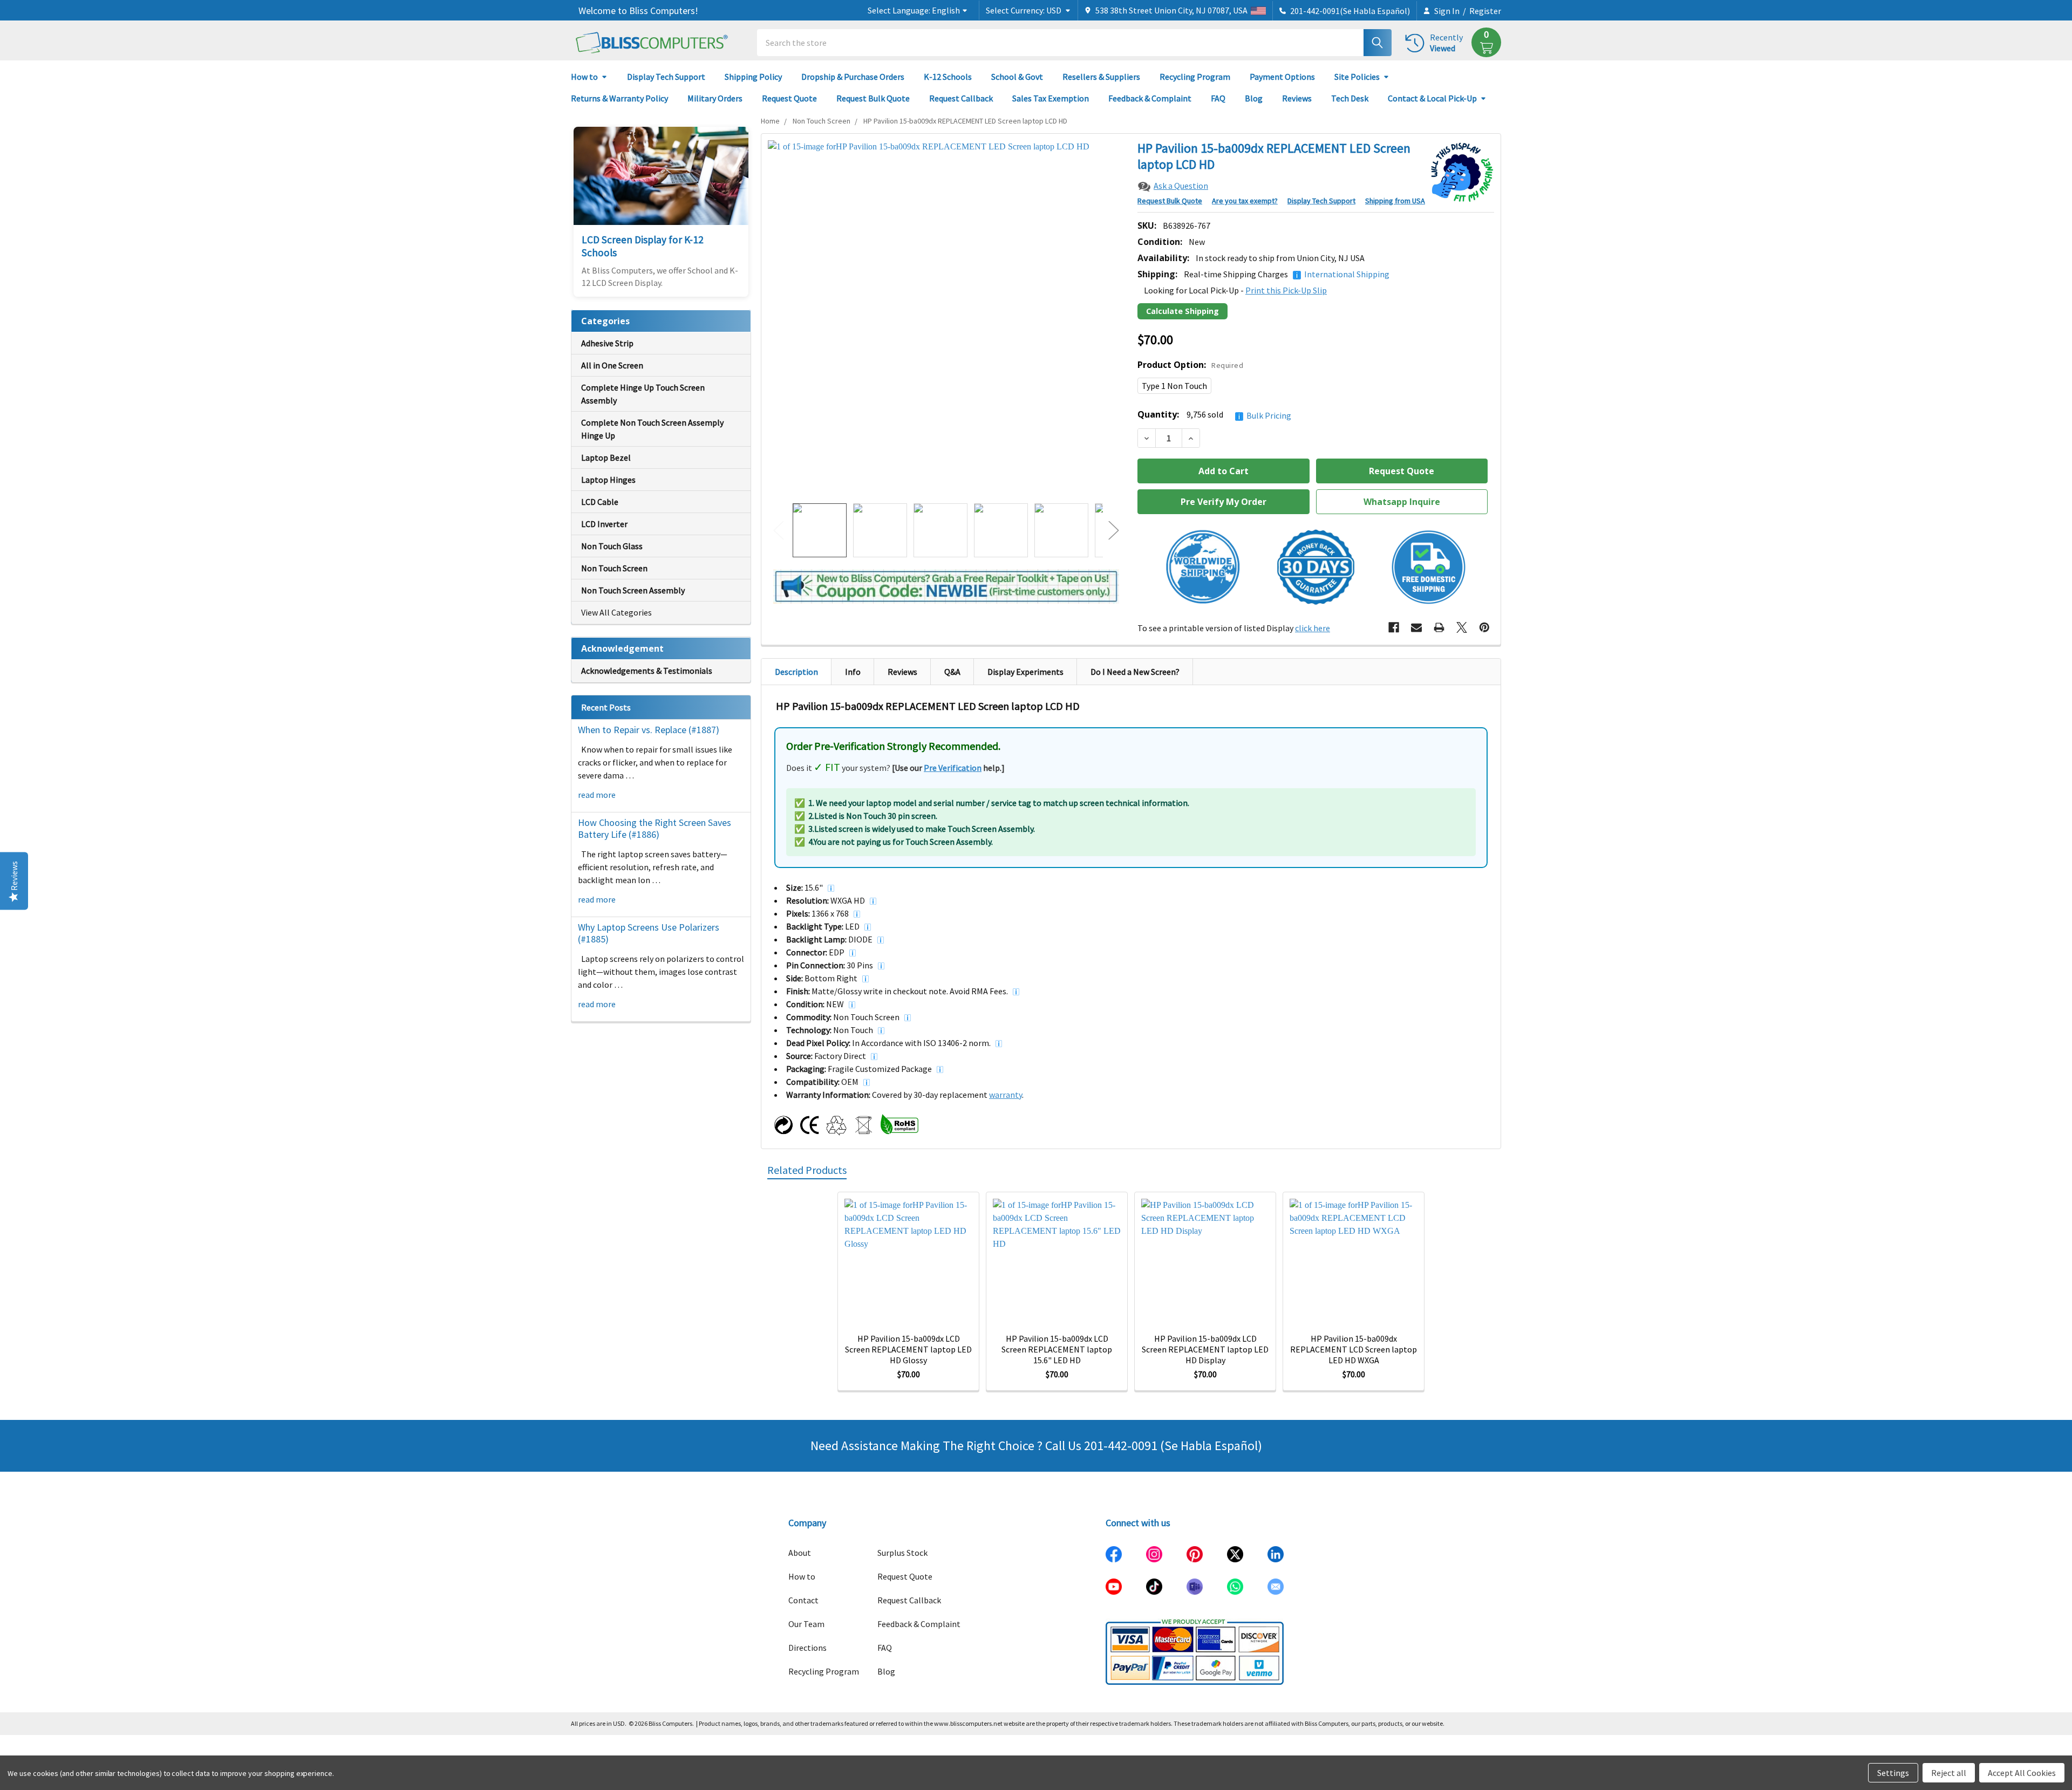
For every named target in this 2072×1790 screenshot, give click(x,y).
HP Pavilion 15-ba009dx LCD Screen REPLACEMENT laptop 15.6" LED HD (1057, 1349)
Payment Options (1282, 77)
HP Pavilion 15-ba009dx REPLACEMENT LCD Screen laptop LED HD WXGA (1354, 1349)
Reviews (1297, 98)
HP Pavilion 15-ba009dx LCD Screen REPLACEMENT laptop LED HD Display (1205, 1349)
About (800, 1553)
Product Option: (1190, 365)
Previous (779, 531)
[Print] (1439, 627)
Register (1485, 11)
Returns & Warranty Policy (619, 98)
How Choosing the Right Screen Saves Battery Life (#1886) (655, 829)
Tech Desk (1350, 98)
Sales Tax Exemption (1051, 98)
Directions (807, 1648)
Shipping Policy (753, 77)
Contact (803, 1600)
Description (796, 672)
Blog (1254, 98)
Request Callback (961, 98)
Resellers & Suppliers (1101, 77)
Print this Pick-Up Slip (1286, 290)
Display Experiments (1025, 672)
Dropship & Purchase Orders (853, 77)
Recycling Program (1195, 77)
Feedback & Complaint (1150, 98)
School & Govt (1017, 77)
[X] (1462, 627)
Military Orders (715, 98)
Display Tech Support (666, 77)
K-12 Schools (948, 77)
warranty (1006, 1095)
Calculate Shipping (1182, 311)
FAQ (1218, 98)
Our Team (806, 1624)
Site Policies (1357, 77)
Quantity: (1214, 415)
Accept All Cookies (2022, 1773)
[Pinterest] (1484, 627)
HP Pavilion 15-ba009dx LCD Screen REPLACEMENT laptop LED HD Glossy (908, 1349)
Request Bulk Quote (873, 98)
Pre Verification (953, 768)
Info (853, 672)
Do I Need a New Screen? (1135, 672)
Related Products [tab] (807, 1170)
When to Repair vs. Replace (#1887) (649, 730)
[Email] (1416, 627)
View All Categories (616, 612)
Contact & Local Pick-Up (1432, 98)
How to (584, 77)
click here (1313, 628)
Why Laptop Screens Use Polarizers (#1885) (649, 933)
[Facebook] (1394, 627)
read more (597, 795)
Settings (1893, 1773)
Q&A (952, 672)
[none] (946, 319)
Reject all (1949, 1773)
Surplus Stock (902, 1553)
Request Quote (789, 98)
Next (1114, 531)
